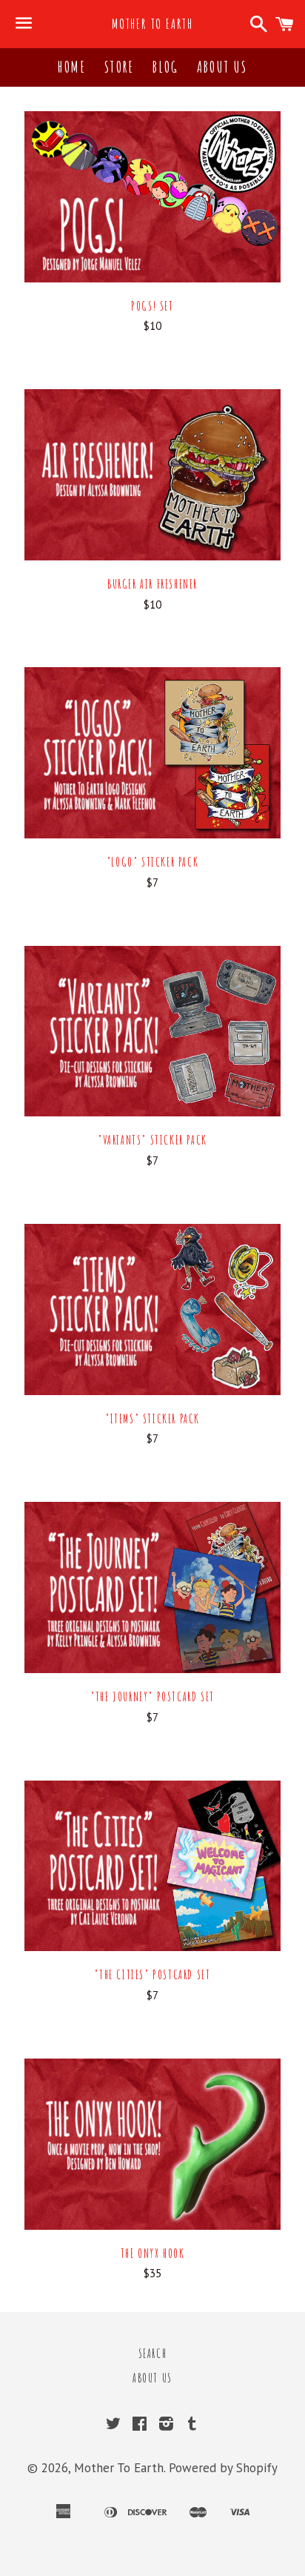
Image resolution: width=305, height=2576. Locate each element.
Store (119, 67)
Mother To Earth (152, 24)
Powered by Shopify (223, 2468)
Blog (165, 67)
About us (222, 67)
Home (72, 67)
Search (153, 2354)
